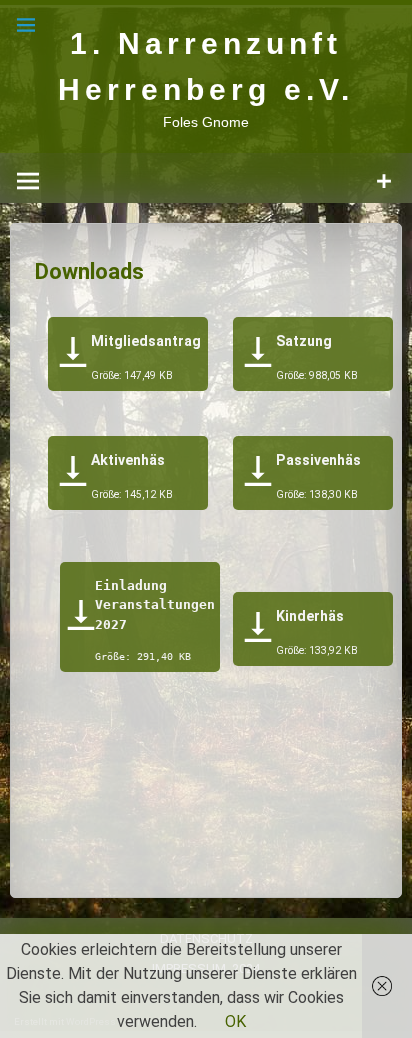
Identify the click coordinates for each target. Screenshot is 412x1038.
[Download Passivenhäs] (258, 474)
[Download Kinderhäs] (258, 630)
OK (235, 1021)
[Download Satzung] (258, 355)
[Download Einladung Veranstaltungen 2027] (81, 618)
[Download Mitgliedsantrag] (73, 355)
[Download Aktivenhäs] (73, 474)
